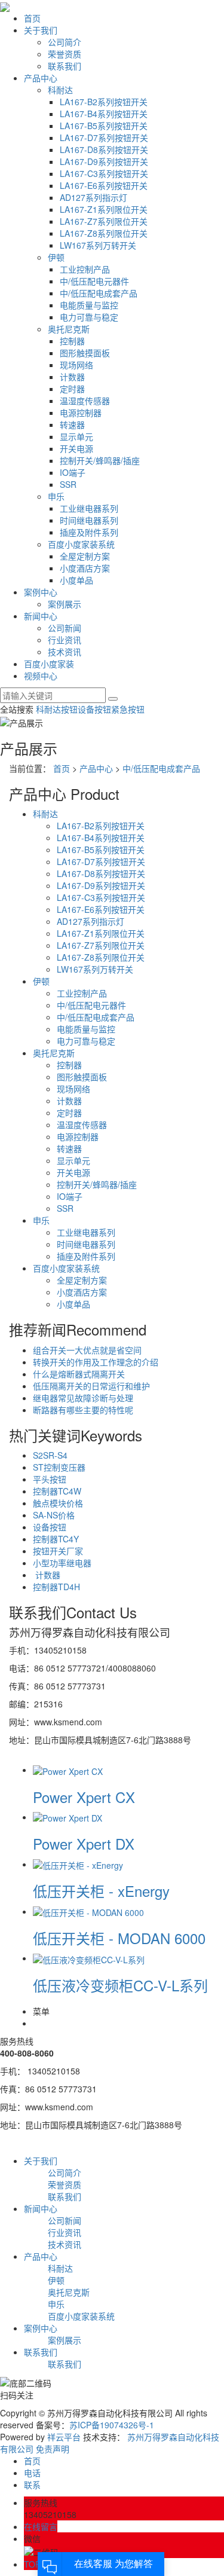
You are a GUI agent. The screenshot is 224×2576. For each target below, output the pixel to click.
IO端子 (73, 472)
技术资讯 (65, 652)
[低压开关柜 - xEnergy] (78, 1864)
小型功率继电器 (62, 1563)
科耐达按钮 (57, 709)
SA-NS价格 (54, 1515)
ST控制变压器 (59, 1467)
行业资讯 (65, 640)
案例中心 (41, 592)
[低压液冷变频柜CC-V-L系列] (89, 1958)
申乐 (56, 496)
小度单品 (76, 580)
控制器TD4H (56, 1587)
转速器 (72, 424)
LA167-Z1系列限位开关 (104, 209)
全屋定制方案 (85, 556)
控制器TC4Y (56, 1539)
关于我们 (41, 30)
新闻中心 (41, 616)
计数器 (72, 377)
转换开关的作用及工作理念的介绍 (96, 1362)
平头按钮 (50, 1479)
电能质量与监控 (89, 305)
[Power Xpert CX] (68, 1770)
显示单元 (76, 436)
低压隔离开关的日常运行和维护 (91, 1386)
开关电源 (76, 448)
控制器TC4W (57, 1491)
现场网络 (76, 365)
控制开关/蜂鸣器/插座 (100, 460)
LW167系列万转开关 (98, 245)
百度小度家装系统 (81, 544)
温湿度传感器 (85, 401)
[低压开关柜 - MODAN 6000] (88, 1911)
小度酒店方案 (85, 568)
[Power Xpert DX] (67, 1817)
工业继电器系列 (89, 508)
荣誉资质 (65, 54)
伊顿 (56, 257)
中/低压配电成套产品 (99, 293)
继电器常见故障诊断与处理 (83, 1398)
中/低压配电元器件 (94, 281)
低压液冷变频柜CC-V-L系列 (120, 1985)
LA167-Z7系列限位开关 (104, 221)
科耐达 (60, 90)
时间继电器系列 (89, 520)
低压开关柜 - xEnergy (101, 1891)
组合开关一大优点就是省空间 (87, 1350)
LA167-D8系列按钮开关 (104, 149)
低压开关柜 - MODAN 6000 (119, 1938)
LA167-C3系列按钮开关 (104, 173)
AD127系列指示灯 (93, 197)
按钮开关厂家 (58, 1551)
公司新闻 (65, 628)
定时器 (72, 389)
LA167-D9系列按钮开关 (104, 161)
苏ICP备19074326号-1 (112, 2425)
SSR (68, 484)
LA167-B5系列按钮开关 (104, 126)
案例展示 (65, 604)
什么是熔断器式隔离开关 (79, 1374)
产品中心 (41, 78)
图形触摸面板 (85, 353)
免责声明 (53, 2449)
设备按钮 (94, 709)
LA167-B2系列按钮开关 (104, 102)
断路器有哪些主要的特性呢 (83, 1410)
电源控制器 (81, 412)
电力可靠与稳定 (89, 317)
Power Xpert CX (84, 1797)
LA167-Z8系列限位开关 (104, 233)
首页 (32, 18)
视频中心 (41, 676)
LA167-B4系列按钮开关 (104, 114)
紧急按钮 (128, 709)
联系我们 (65, 66)
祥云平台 (64, 2437)
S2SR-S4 (50, 1455)
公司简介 (65, 42)
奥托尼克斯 (69, 329)
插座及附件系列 (89, 532)
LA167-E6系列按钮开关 (104, 185)
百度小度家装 (49, 664)
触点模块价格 (58, 1503)
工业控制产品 (85, 269)
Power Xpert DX (84, 1843)
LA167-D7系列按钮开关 (104, 137)
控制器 (72, 341)
